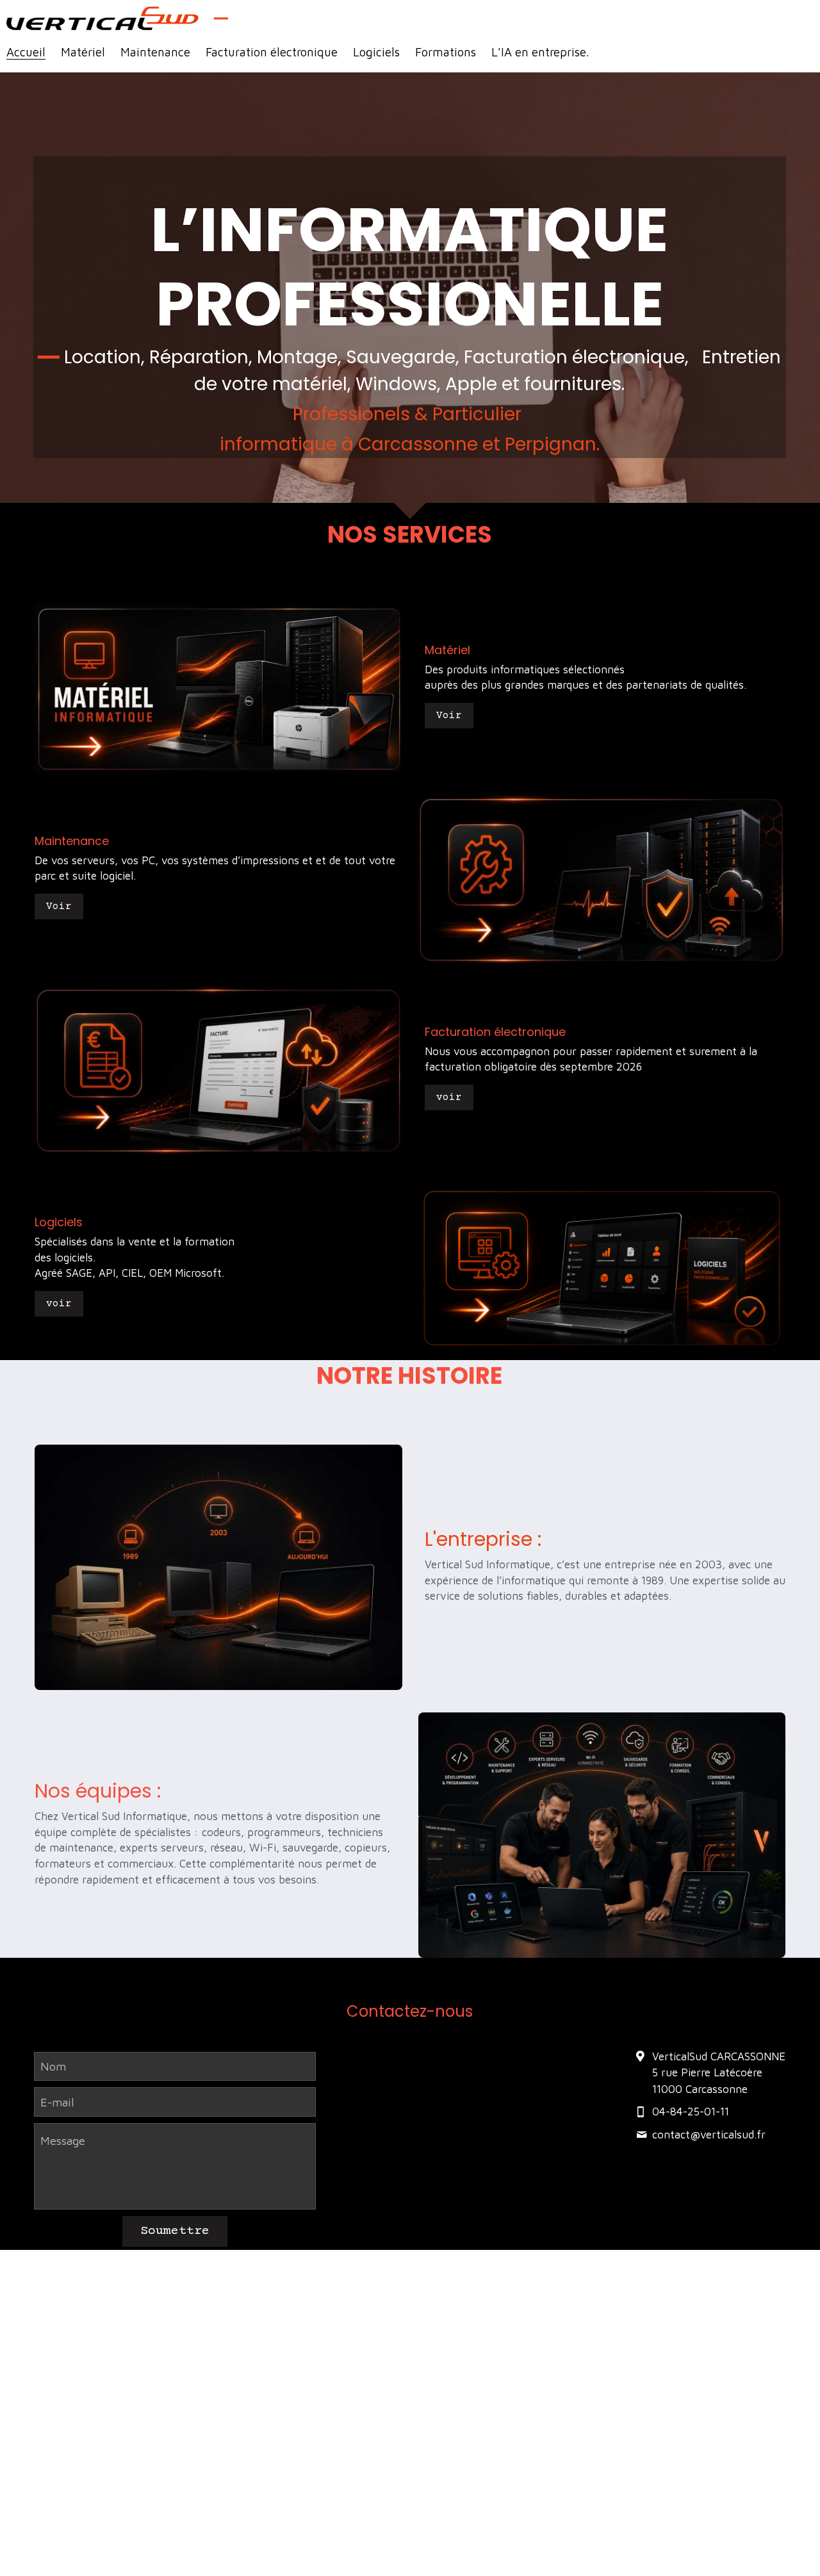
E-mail (57, 2102)
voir (449, 1097)
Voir (449, 716)
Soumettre (175, 2231)
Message (63, 2141)
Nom (53, 2066)
